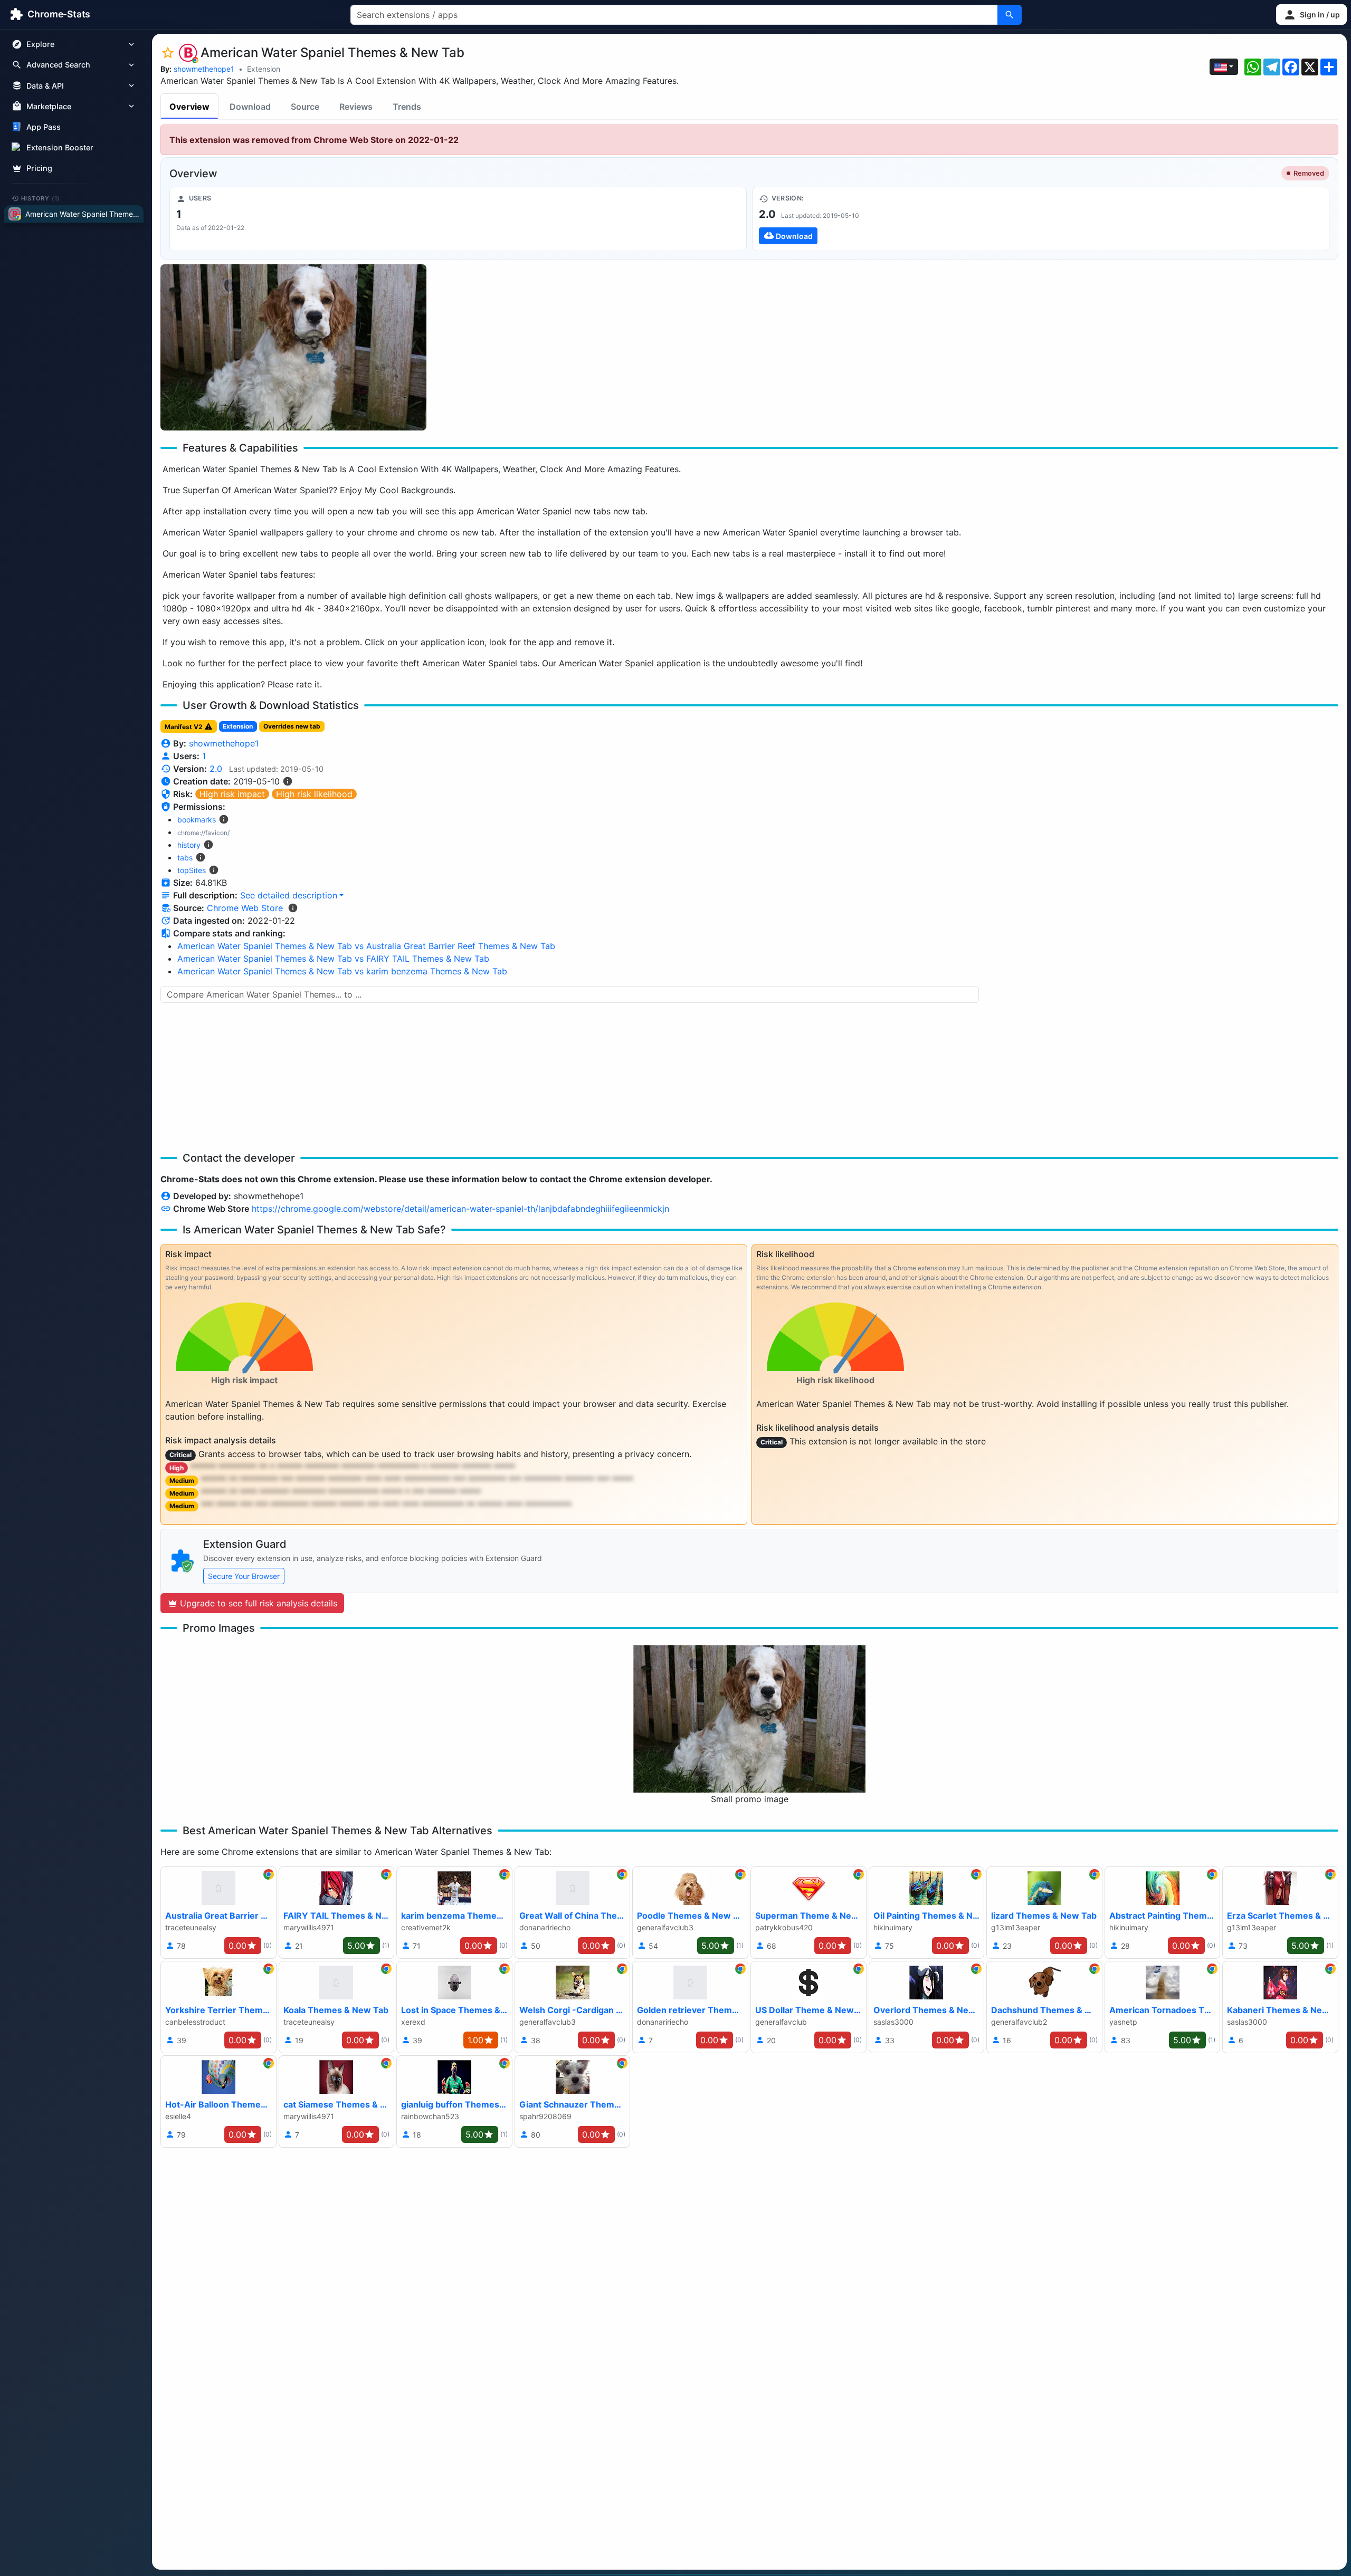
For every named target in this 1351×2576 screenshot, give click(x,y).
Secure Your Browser (244, 1576)
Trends (407, 107)
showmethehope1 (204, 69)
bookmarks (197, 820)
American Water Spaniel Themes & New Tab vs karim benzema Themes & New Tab (342, 971)
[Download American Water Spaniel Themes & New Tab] (1041, 219)
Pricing (39, 168)
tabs (185, 858)
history (189, 845)
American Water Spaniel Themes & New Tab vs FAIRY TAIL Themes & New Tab (333, 959)
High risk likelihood (314, 794)
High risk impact (232, 794)
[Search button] (1010, 15)
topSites (192, 870)
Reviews (356, 107)
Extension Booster (60, 147)
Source (305, 107)
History (41, 198)
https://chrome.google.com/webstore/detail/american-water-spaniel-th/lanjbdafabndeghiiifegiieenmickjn (460, 1209)
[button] (1311, 15)
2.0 (216, 769)
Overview (189, 107)
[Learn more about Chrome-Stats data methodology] (293, 908)
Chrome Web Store (245, 908)
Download (250, 107)
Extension (264, 69)
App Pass (44, 127)
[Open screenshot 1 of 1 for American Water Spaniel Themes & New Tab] (293, 347)
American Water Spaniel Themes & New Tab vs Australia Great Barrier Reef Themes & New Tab (366, 946)
